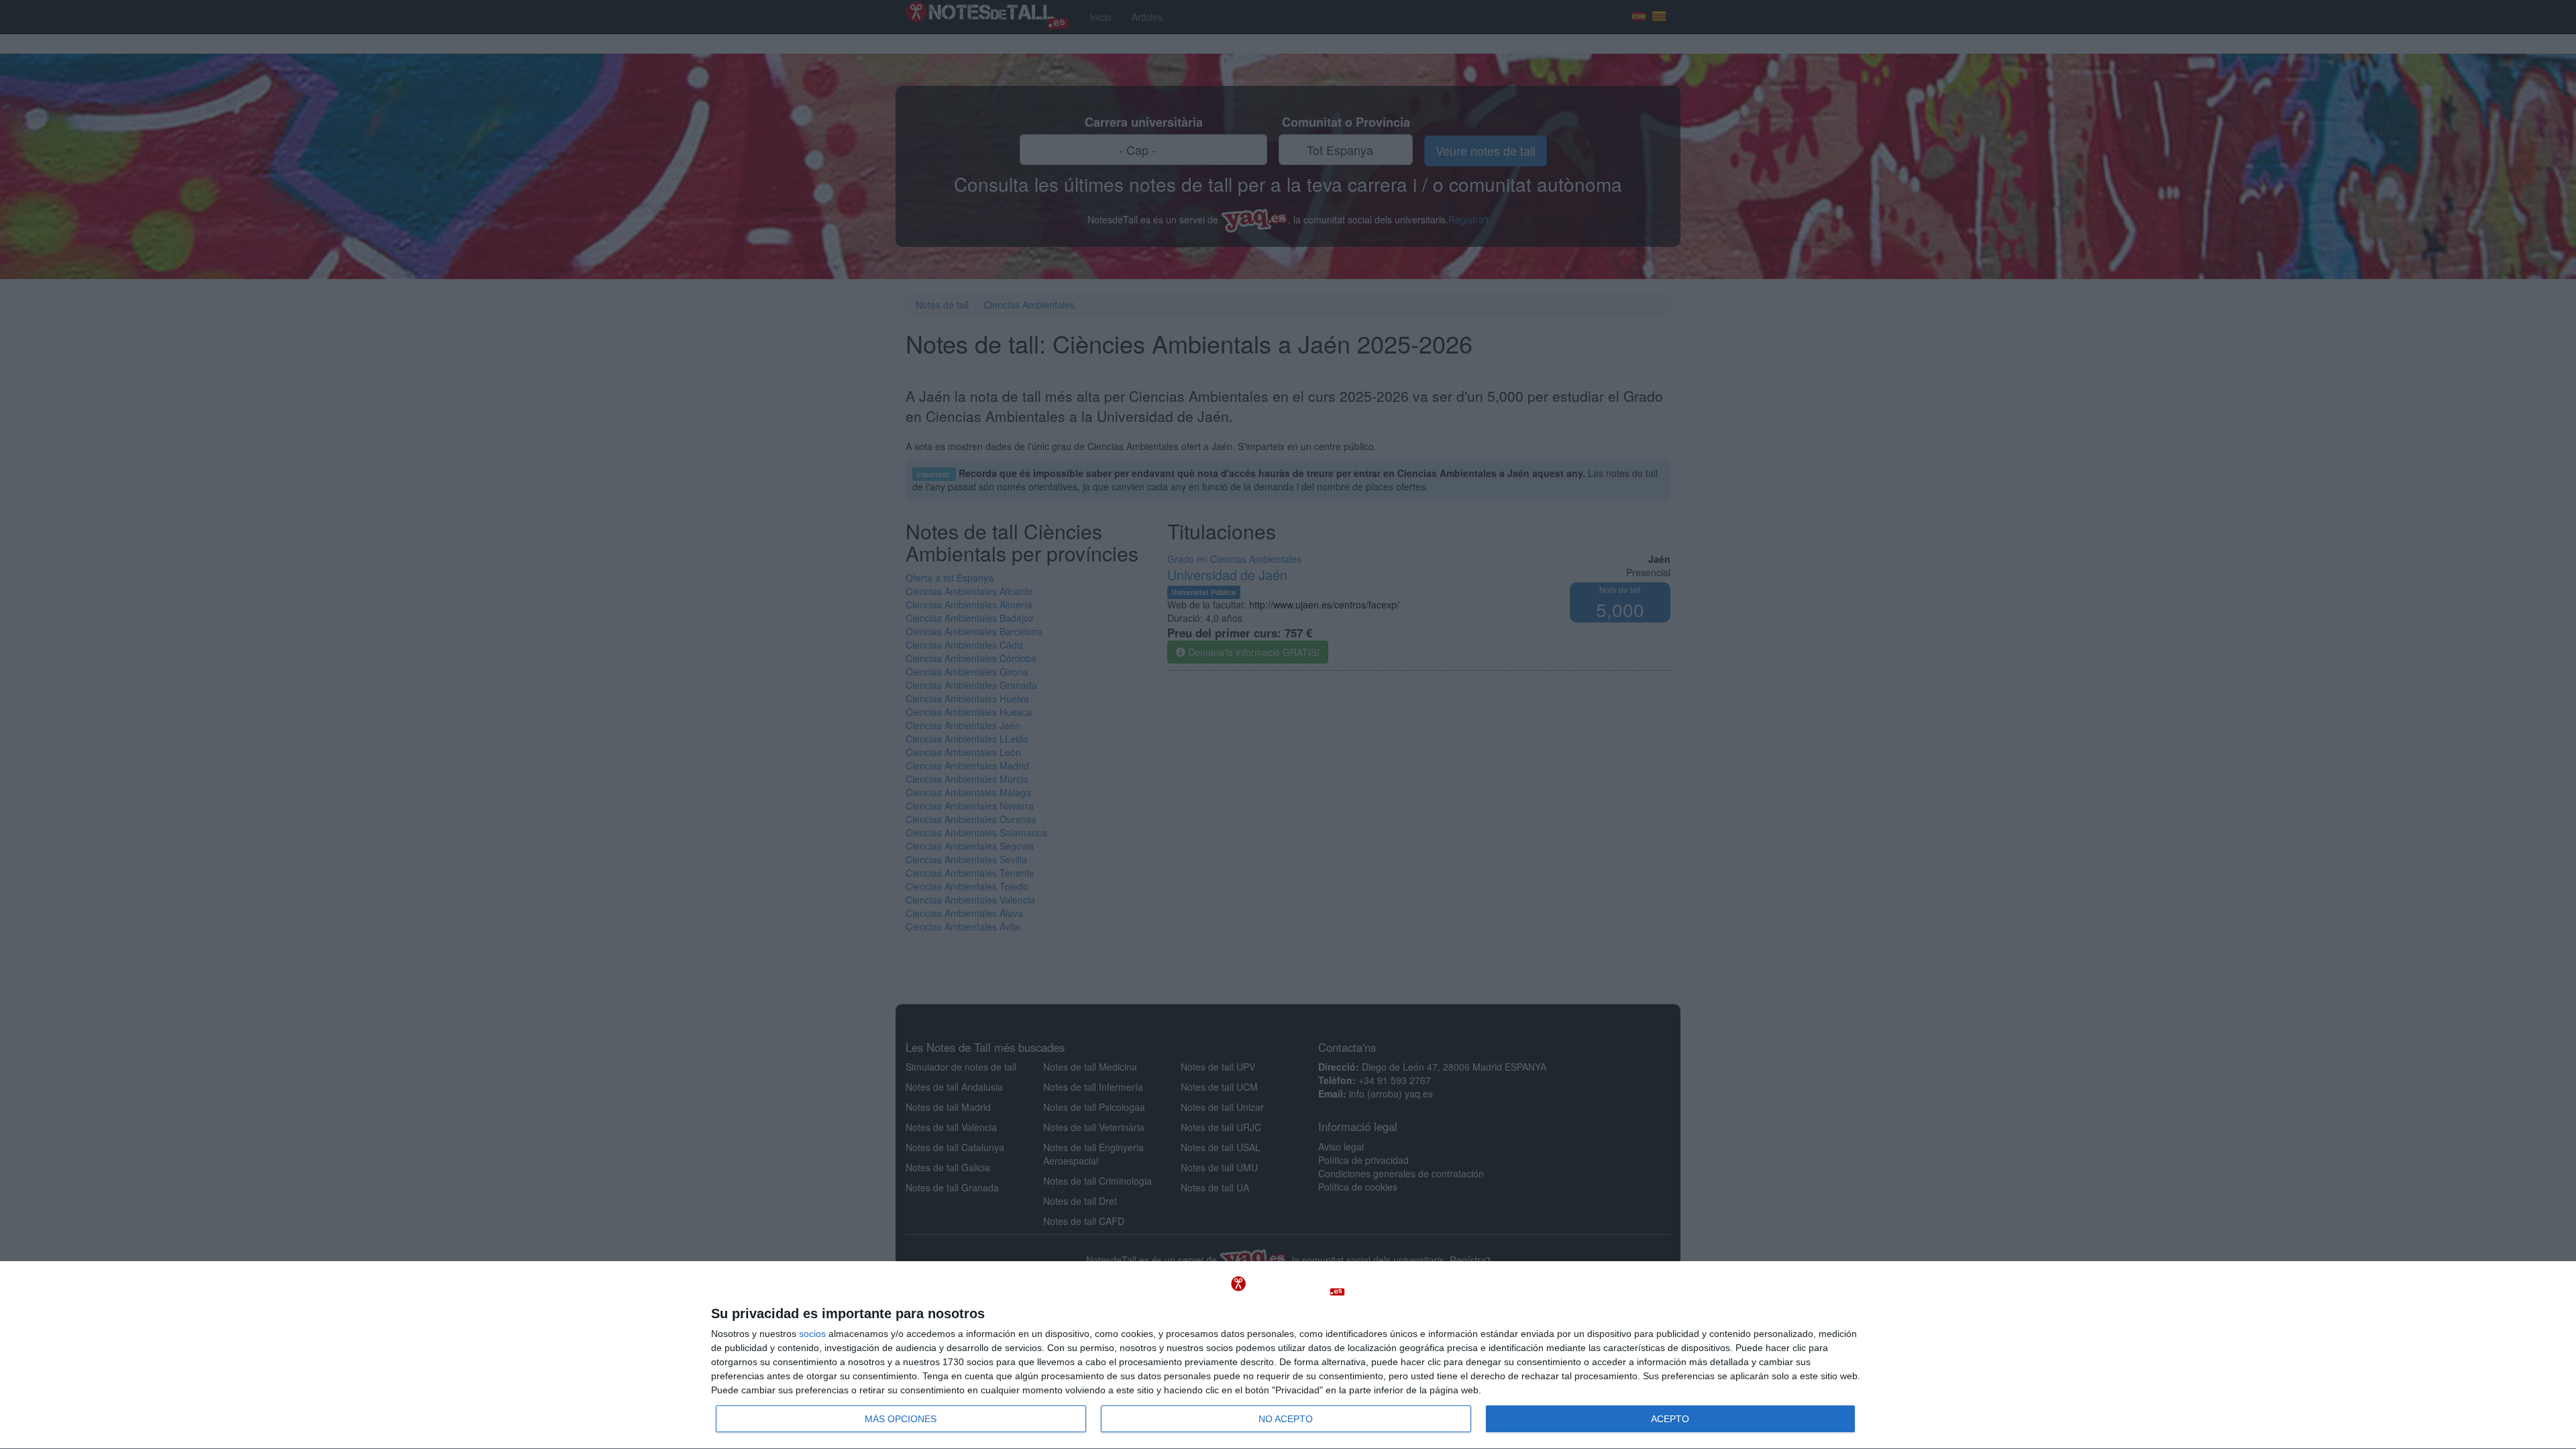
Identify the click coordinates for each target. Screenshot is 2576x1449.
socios (812, 1334)
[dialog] (1288, 1355)
